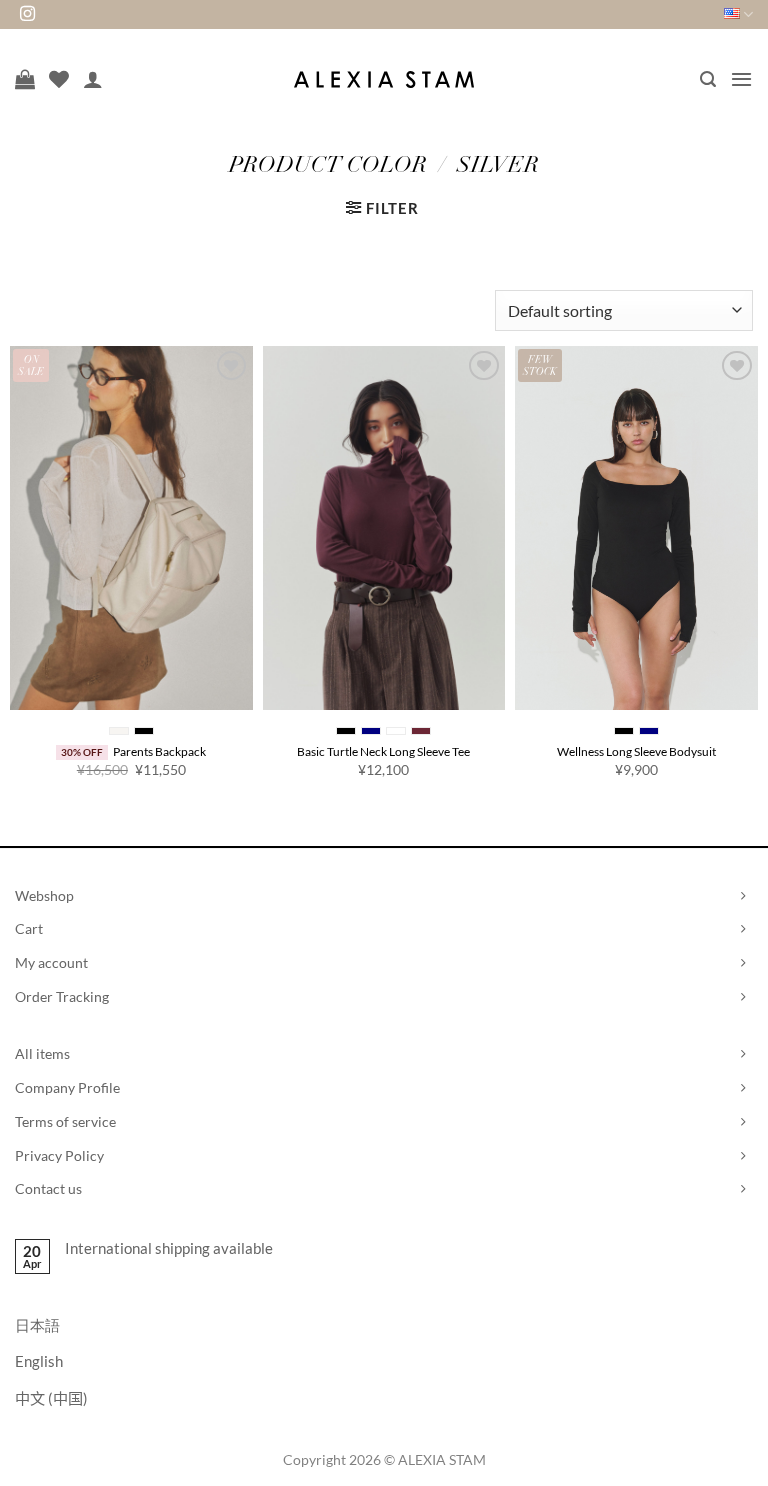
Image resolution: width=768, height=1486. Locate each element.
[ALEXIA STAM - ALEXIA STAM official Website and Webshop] (384, 79)
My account (51, 962)
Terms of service (65, 1121)
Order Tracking (62, 996)
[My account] (93, 79)
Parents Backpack (159, 751)
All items (42, 1053)
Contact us (48, 1188)
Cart (29, 928)
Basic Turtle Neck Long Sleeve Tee (383, 751)
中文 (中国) (51, 1398)
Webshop (44, 895)
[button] (708, 79)
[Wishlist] (59, 79)
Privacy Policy (59, 1155)
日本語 (37, 1325)
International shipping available (169, 1248)
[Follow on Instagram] (27, 14)
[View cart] (25, 79)
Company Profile (67, 1087)
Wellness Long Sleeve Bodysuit (636, 751)
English (39, 1361)
